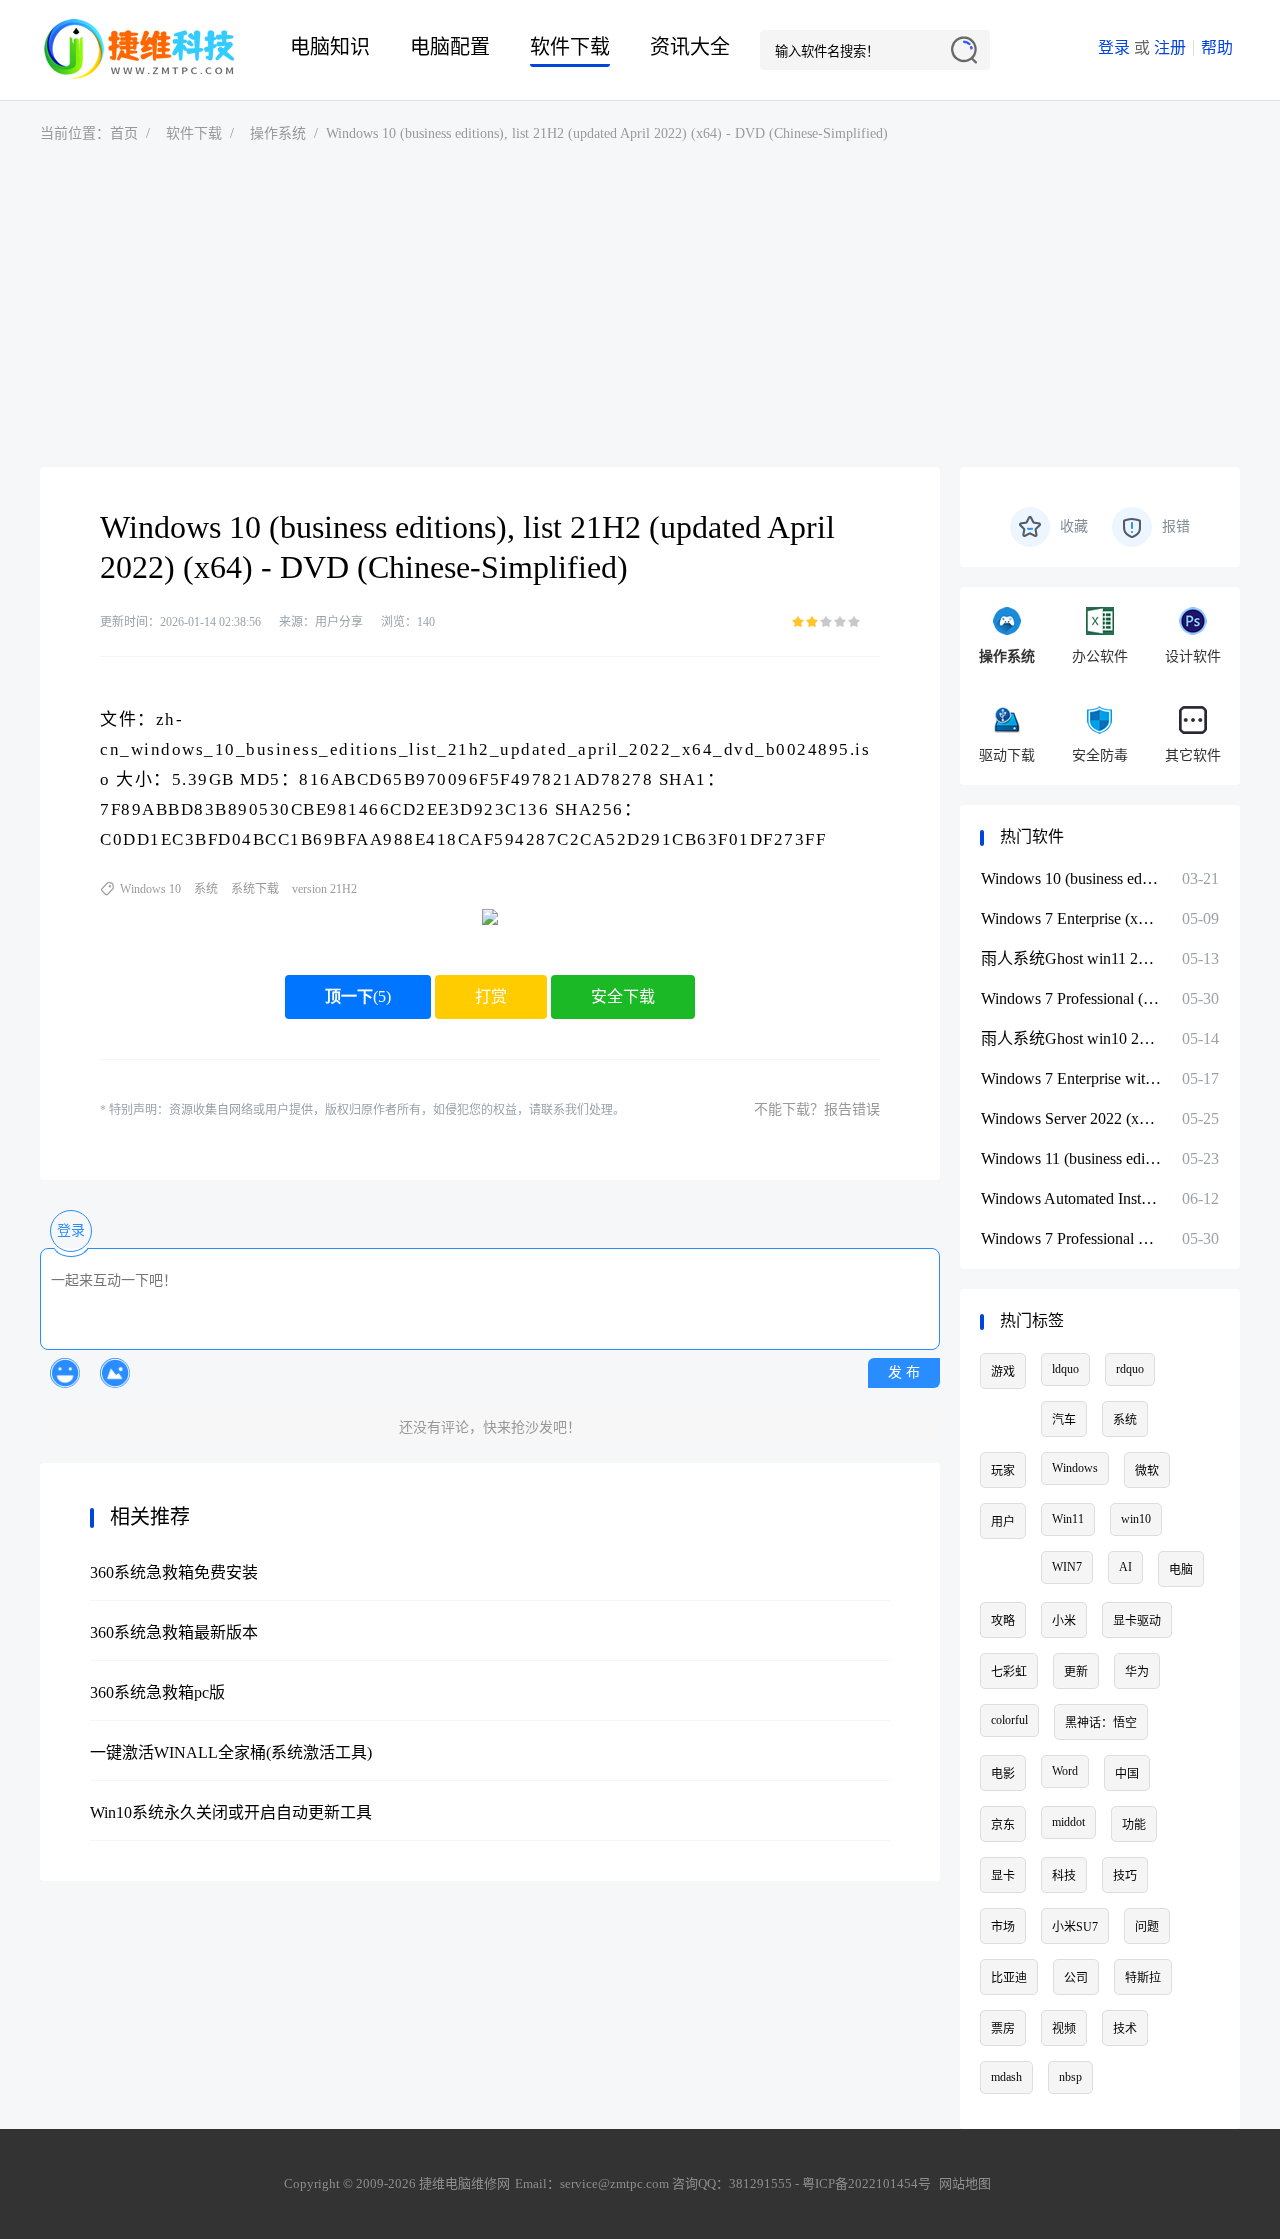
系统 (206, 889)
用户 (1003, 1522)
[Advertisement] (640, 307)
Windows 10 (150, 889)
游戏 (1003, 1372)
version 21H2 (324, 889)
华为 (1137, 1672)
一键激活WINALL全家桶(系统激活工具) (231, 1752)
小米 (1064, 1621)
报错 (1176, 526)
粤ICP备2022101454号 (866, 2183)
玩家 (1003, 1471)
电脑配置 (450, 47)
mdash (1006, 2077)
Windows (1075, 1468)
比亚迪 (1009, 1978)
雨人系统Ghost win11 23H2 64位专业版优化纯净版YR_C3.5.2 (1071, 958)
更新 (1076, 1672)
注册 (1170, 47)
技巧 (1125, 1876)
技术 (1125, 2029)
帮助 (1217, 47)
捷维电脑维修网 (140, 50)
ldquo (1065, 1369)
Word (1065, 1771)
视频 (1064, 2029)
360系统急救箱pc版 (157, 1692)
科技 (1064, 1876)
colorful (1009, 1720)
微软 (1147, 1471)
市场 (1003, 1927)
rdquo (1130, 1369)
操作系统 (278, 133)
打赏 (491, 996)
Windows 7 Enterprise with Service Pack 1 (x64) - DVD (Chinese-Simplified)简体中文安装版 (1071, 1078)
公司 (1076, 1978)
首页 (124, 133)
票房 (1003, 2029)
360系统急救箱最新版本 (174, 1632)
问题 (1147, 1927)
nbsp (1070, 2077)
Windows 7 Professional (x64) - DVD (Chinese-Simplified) (1071, 998)
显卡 (1003, 1876)
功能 (1134, 1825)
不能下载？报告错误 (817, 1109)
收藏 (1074, 526)
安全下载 (623, 996)
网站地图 (965, 2183)
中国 (1127, 1774)
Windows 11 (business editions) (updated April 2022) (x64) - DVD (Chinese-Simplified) (1071, 1158)
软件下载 (570, 47)
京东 (1003, 1825)
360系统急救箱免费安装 (174, 1572)
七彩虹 (1009, 1672)
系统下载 (255, 889)
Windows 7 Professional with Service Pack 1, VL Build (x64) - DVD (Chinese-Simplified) (1071, 1238)
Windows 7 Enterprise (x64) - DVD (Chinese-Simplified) (1071, 918)
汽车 (1064, 1420)
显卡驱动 (1137, 1621)
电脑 (1181, 1570)
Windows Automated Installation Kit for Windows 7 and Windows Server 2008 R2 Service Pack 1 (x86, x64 (1071, 1198)
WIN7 (1067, 1567)
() (358, 996)
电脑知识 (330, 47)
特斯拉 (1143, 1978)
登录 (1114, 47)
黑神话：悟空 (1101, 1723)
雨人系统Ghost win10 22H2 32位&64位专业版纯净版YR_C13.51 (1071, 1038)
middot (1068, 1822)
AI (1125, 1567)
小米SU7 (1075, 1927)
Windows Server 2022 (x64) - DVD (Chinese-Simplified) (1071, 1118)
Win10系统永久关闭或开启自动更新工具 (231, 1812)
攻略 (1003, 1621)
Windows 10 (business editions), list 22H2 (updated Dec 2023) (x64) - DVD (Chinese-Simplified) (1071, 878)
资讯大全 (690, 47)
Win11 (1068, 1519)
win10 (1136, 1519)
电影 (1003, 1774)
